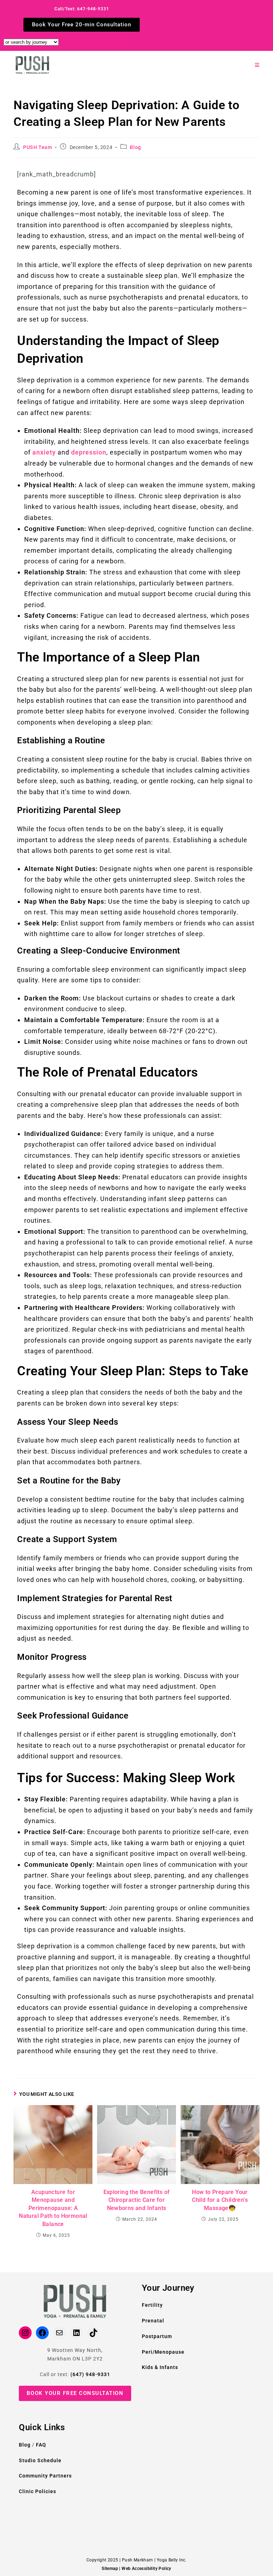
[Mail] (59, 2333)
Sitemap (110, 2569)
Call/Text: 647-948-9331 (82, 9)
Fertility (152, 2305)
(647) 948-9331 (90, 2374)
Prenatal (153, 2321)
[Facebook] (42, 2333)
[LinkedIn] (76, 2333)
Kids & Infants (160, 2367)
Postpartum (157, 2336)
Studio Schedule (40, 2460)
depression (89, 452)
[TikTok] (93, 2333)
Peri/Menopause (163, 2352)
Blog (135, 147)
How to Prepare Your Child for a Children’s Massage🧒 (220, 2200)
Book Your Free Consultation (75, 2393)
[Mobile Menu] (257, 65)
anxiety (45, 452)
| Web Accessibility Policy (145, 2569)
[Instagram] (25, 2333)
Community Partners (45, 2476)
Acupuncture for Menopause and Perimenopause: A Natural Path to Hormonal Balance (53, 2208)
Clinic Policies (38, 2491)
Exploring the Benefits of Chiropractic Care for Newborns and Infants (137, 2200)
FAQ (41, 2445)
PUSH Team (38, 147)
